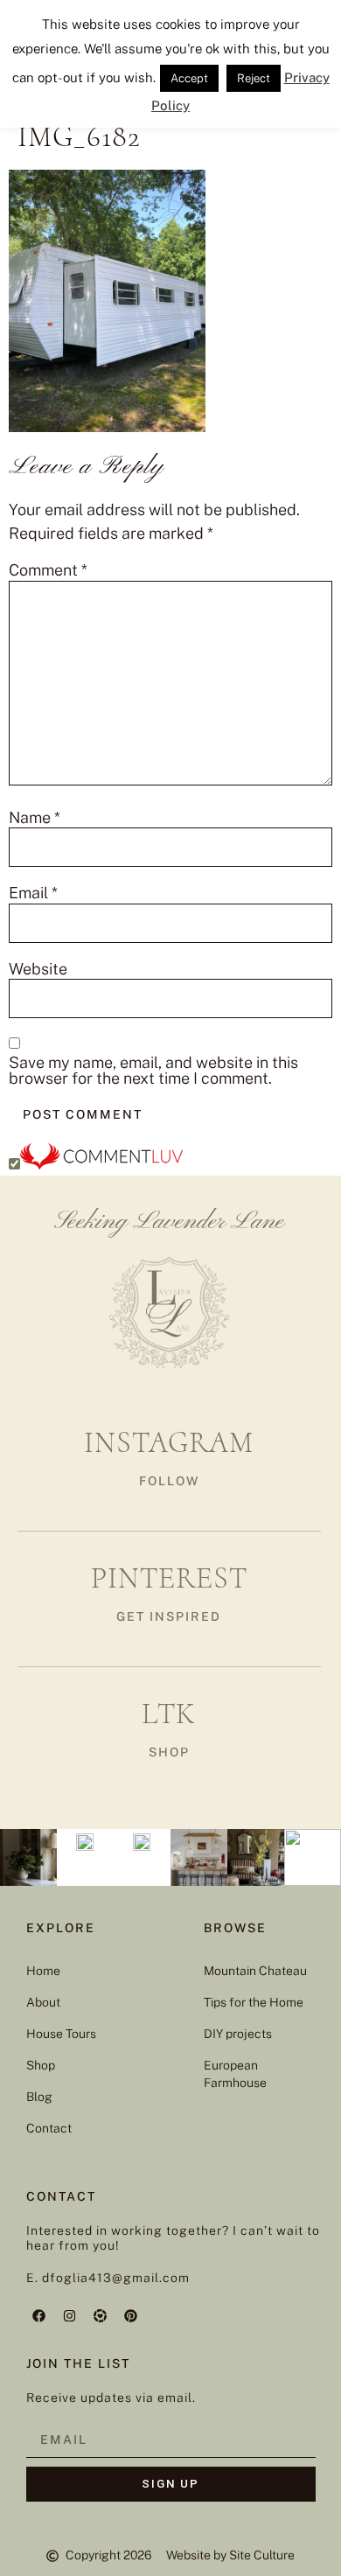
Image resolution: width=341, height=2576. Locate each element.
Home (43, 1971)
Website (38, 969)
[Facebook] (39, 2315)
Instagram (169, 1443)
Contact (49, 2128)
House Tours (61, 2034)
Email (33, 893)
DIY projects (238, 2034)
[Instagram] (70, 2315)
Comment (48, 570)
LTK (169, 1714)
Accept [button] (189, 78)
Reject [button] (254, 78)
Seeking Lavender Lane (169, 1222)
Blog (39, 2097)
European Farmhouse (235, 2074)
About (43, 2002)
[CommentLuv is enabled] (101, 1164)
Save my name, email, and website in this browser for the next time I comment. (153, 1071)
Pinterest (169, 1578)
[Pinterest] (131, 2315)
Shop (41, 2065)
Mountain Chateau (255, 1971)
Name (35, 818)
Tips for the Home (254, 2002)
